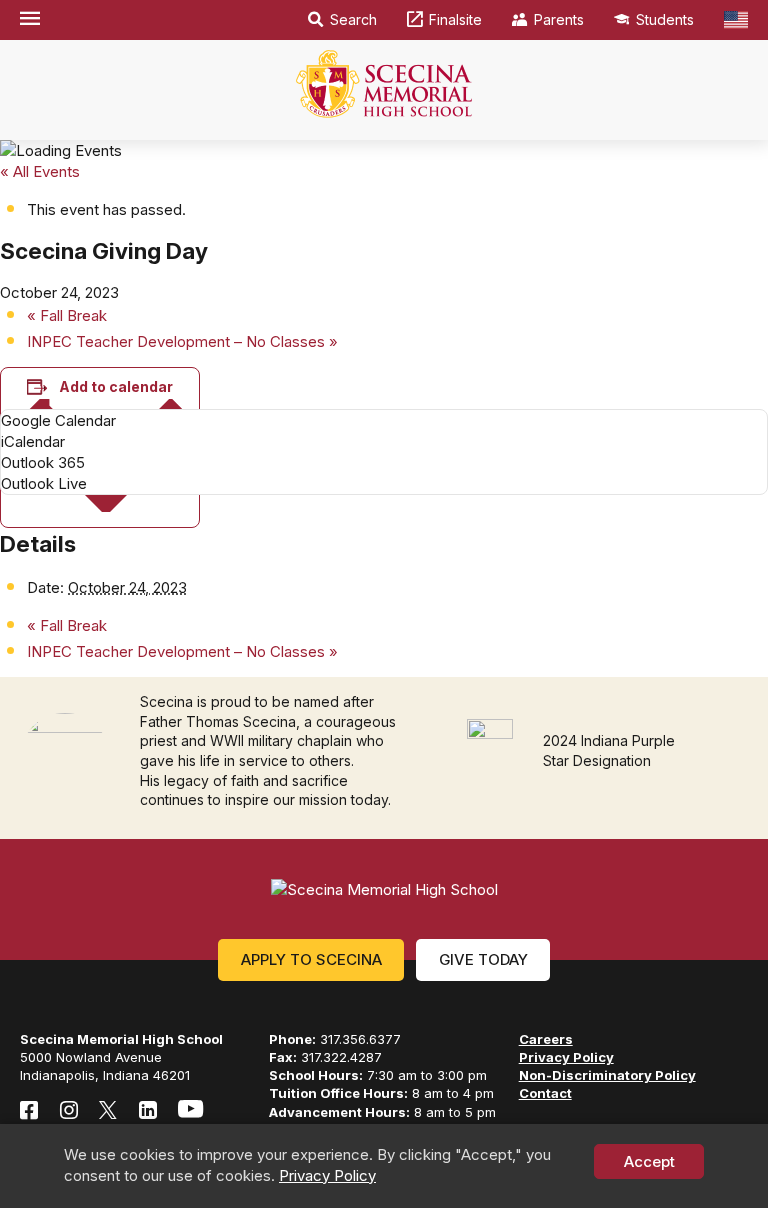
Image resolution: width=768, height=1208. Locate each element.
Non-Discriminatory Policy (607, 1075)
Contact (545, 1093)
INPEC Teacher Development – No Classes (182, 341)
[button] (30, 20)
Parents (559, 19)
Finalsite (455, 19)
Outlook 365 (43, 462)
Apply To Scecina (311, 959)
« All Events (40, 171)
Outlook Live (44, 483)
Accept (649, 1161)
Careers (546, 1039)
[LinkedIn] (148, 1109)
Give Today (483, 959)
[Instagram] (69, 1109)
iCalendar (33, 441)
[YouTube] (190, 1109)
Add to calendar (116, 386)
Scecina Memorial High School (384, 84)
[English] (736, 20)
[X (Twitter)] (108, 1109)
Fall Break (67, 315)
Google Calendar (58, 420)
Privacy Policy (327, 1175)
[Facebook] (29, 1109)
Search (353, 19)
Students (665, 19)
